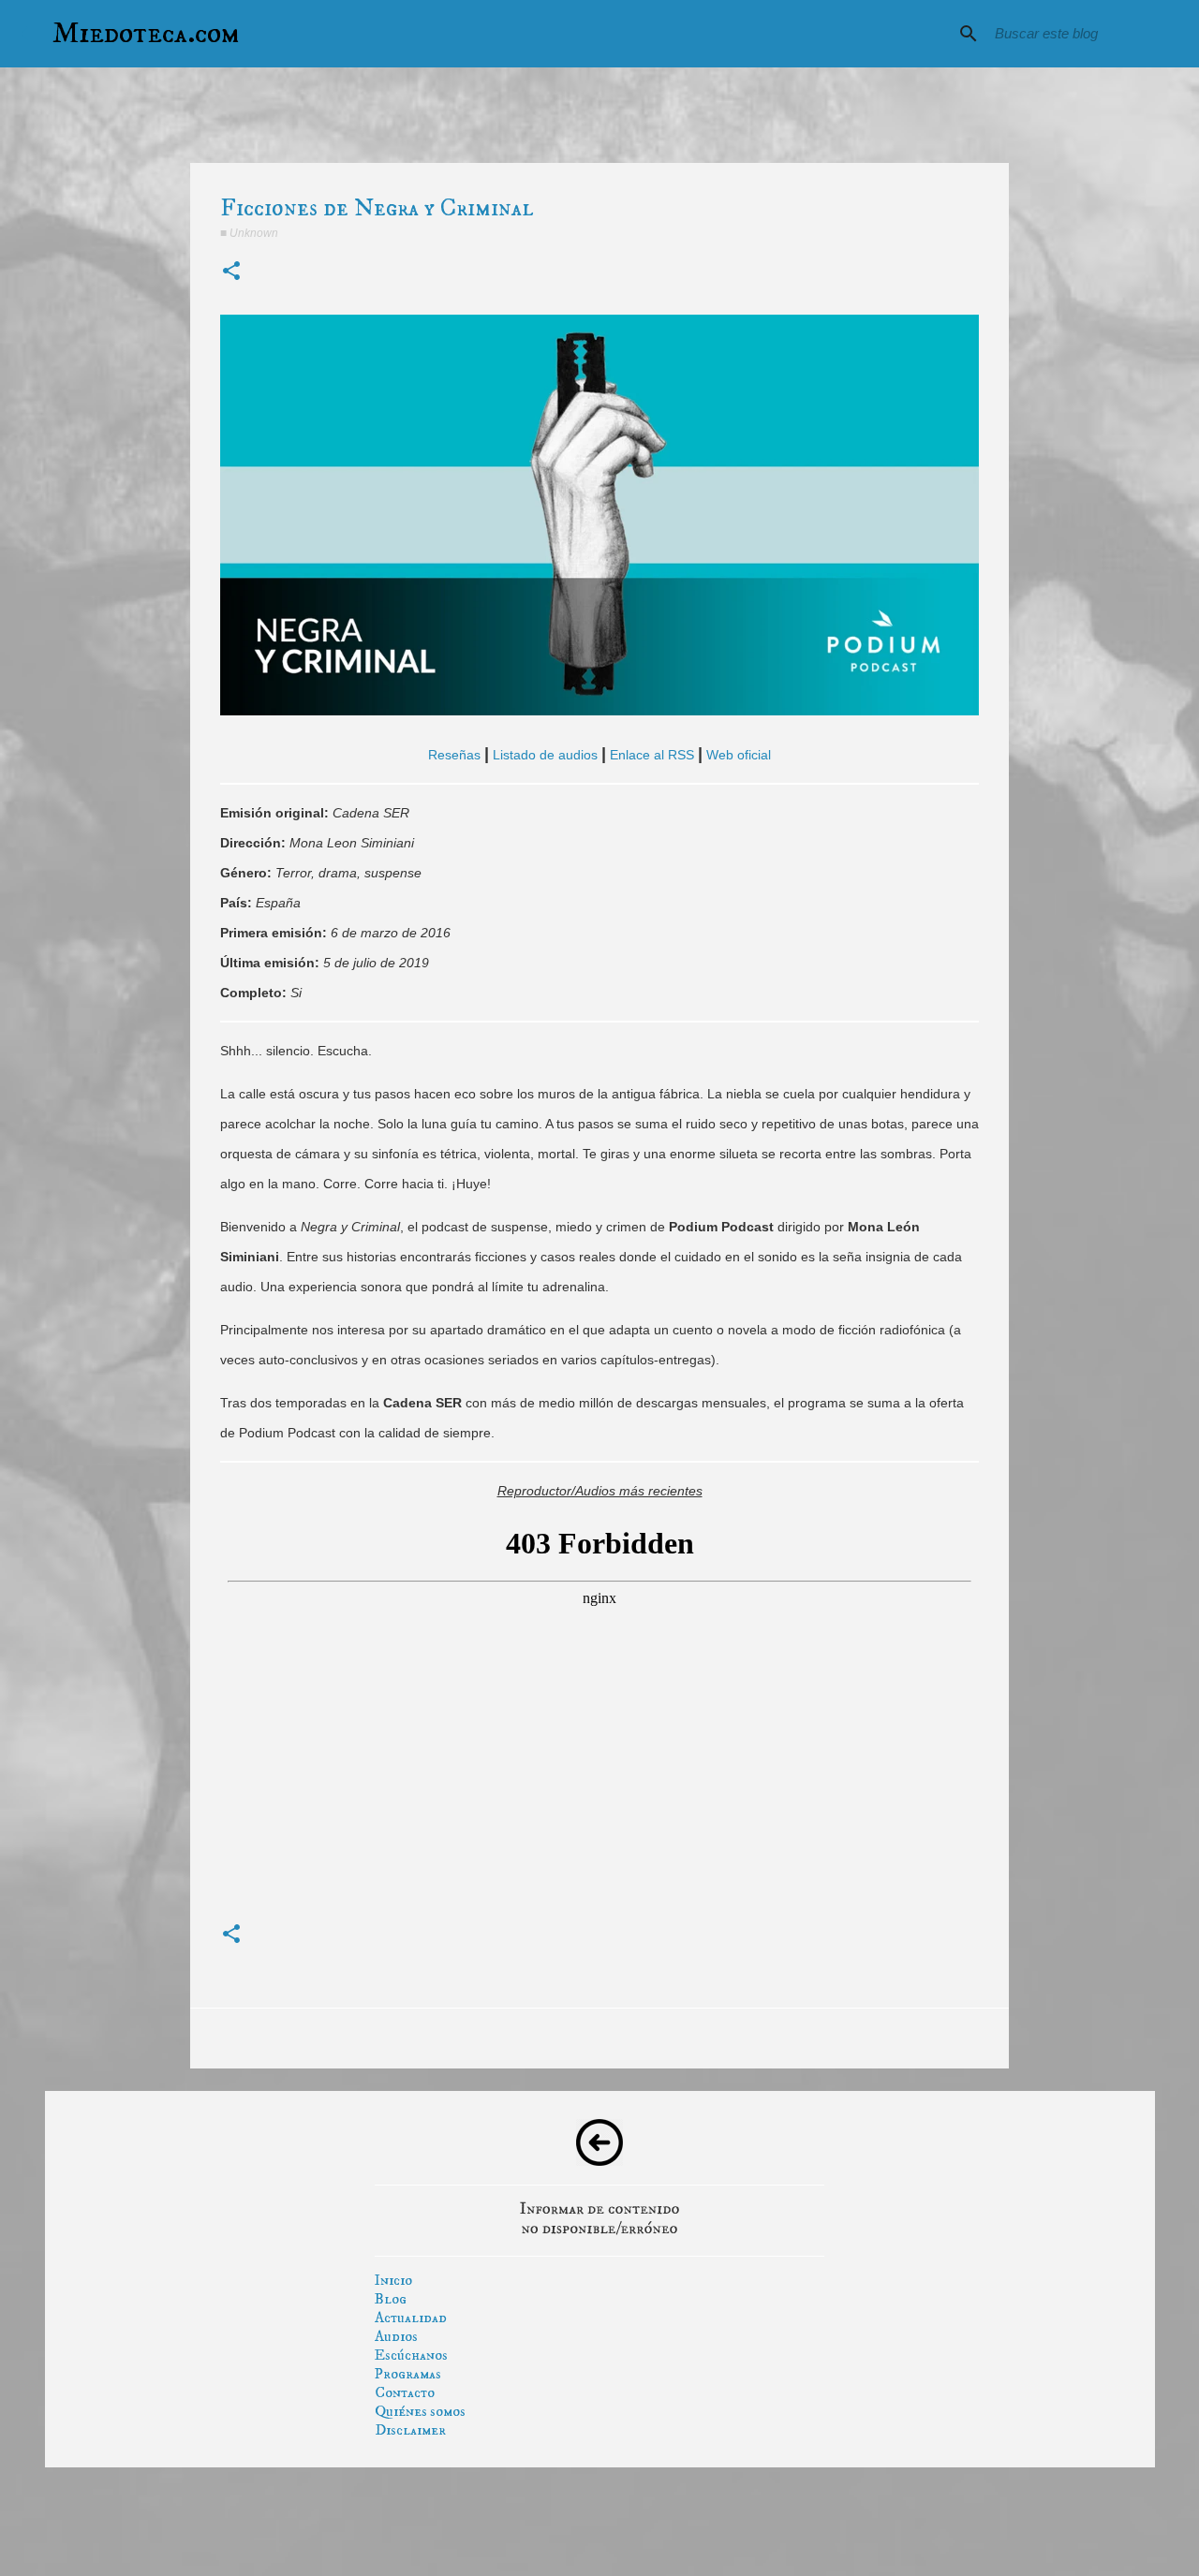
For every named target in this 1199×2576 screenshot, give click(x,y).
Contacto (405, 2392)
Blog (391, 2299)
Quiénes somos (420, 2411)
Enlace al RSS (652, 755)
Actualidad (411, 2318)
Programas (408, 2374)
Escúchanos (411, 2355)
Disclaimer (410, 2430)
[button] (231, 272)
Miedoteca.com (146, 34)
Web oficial (739, 755)
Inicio (393, 2280)
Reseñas (454, 755)
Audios (396, 2336)
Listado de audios (545, 755)
